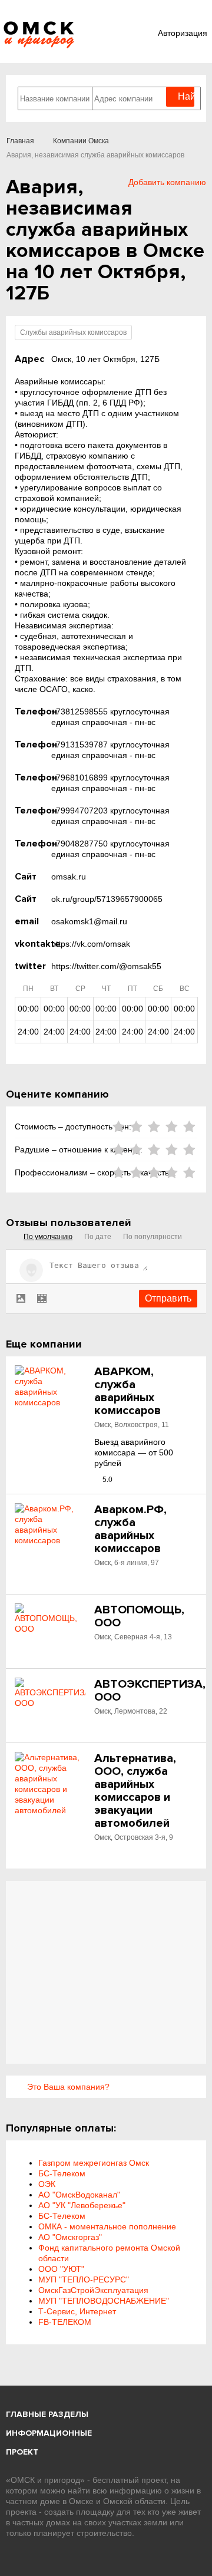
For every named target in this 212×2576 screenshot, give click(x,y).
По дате (98, 1237)
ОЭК (47, 2184)
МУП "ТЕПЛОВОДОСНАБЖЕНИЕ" (104, 2301)
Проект (22, 2452)
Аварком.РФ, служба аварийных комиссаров (130, 1529)
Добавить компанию (167, 182)
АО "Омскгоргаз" (70, 2237)
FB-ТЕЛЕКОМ (65, 2322)
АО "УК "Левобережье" (82, 2205)
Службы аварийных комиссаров (73, 332)
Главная (20, 141)
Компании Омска (81, 141)
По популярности (153, 1237)
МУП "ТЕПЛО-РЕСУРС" (84, 2279)
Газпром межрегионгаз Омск (94, 2163)
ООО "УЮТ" (61, 2269)
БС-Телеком (62, 2173)
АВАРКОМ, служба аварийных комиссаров (127, 1391)
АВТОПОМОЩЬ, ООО (139, 1616)
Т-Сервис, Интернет (77, 2311)
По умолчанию (48, 1237)
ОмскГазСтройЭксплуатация (93, 2290)
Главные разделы (47, 2414)
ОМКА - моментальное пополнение (107, 2226)
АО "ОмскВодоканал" (79, 2195)
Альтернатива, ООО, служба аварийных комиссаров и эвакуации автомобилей (135, 1791)
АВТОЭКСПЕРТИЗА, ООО (150, 1691)
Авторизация (183, 33)
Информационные (49, 2433)
